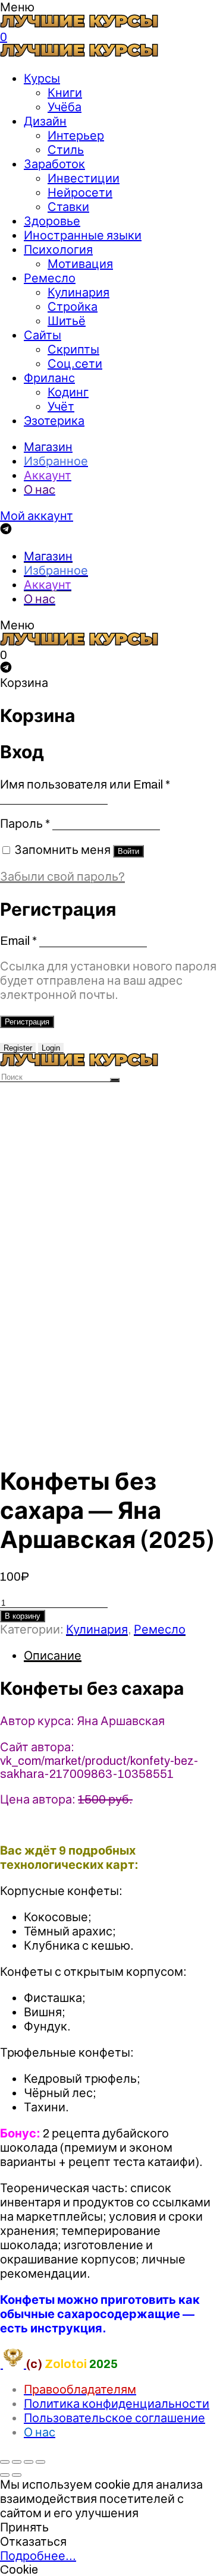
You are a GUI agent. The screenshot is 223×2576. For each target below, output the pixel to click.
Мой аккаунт (37, 516)
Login (51, 1048)
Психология (58, 250)
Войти (128, 851)
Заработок (54, 164)
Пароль (25, 824)
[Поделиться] (17, 2462)
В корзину (23, 1616)
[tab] (123, 1656)
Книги (65, 93)
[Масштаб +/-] (40, 2462)
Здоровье (52, 221)
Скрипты (73, 349)
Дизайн (45, 121)
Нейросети (80, 193)
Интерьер (76, 135)
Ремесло (50, 278)
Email (18, 941)
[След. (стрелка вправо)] (17, 2475)
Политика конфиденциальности (117, 2404)
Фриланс (49, 378)
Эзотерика (54, 421)
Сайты (43, 335)
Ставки (68, 207)
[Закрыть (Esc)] (5, 2462)
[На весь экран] (29, 2462)
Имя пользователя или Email (85, 784)
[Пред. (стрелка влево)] (5, 2475)
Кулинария (78, 292)
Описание (53, 1656)
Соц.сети (75, 364)
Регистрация (27, 1022)
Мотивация (80, 264)
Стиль (66, 150)
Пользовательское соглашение (114, 2418)
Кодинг (68, 392)
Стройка (73, 307)
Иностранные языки (83, 235)
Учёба (65, 107)
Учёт (61, 406)
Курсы (42, 78)
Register (18, 1048)
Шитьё (67, 321)
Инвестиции (84, 178)
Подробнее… (38, 2556)
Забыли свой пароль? (62, 876)
